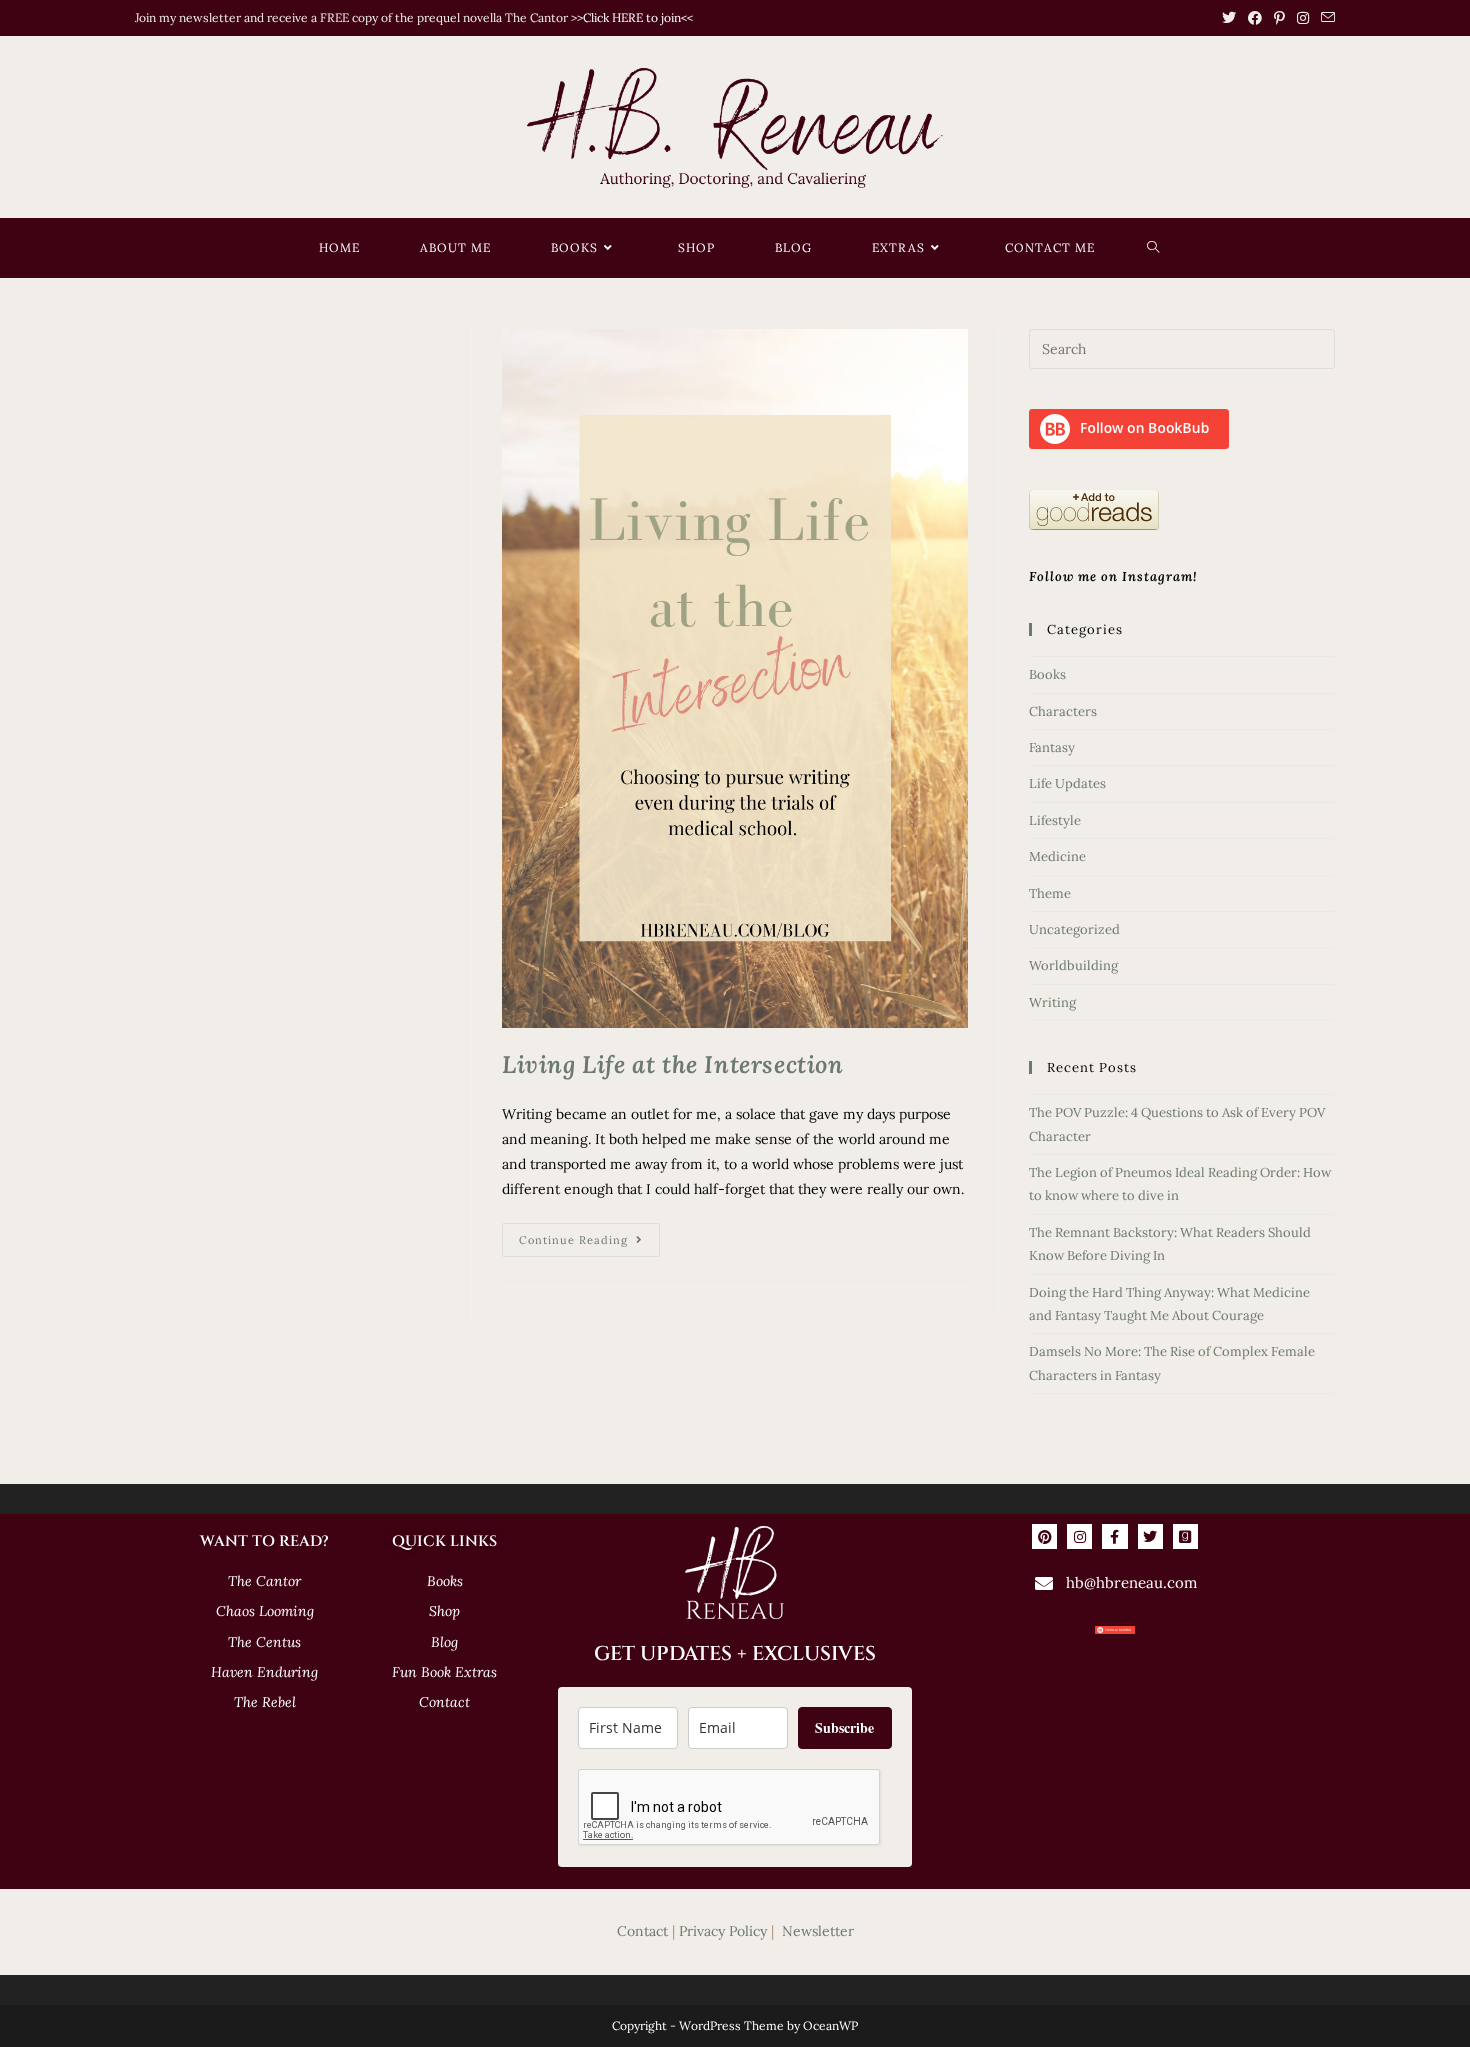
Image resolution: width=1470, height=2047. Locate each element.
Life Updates (1067, 783)
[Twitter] (1150, 1536)
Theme (1050, 893)
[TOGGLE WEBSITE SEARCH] (1153, 248)
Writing (1052, 1002)
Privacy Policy (723, 1931)
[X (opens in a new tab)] (1229, 18)
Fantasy (1052, 747)
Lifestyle (1055, 820)
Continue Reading (589, 1235)
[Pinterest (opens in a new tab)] (1279, 18)
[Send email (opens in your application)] (1325, 18)
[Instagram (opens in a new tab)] (1303, 18)
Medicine (1057, 856)
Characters (1063, 711)
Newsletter (818, 1931)
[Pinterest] (1044, 1536)
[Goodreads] (1185, 1536)
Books (1047, 674)
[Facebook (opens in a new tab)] (1255, 18)
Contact (642, 1931)
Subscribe (844, 1727)
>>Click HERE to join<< (632, 17)
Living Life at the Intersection (673, 1064)
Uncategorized (1074, 929)
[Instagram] (1079, 1536)
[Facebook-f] (1114, 1536)
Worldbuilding (1073, 965)
